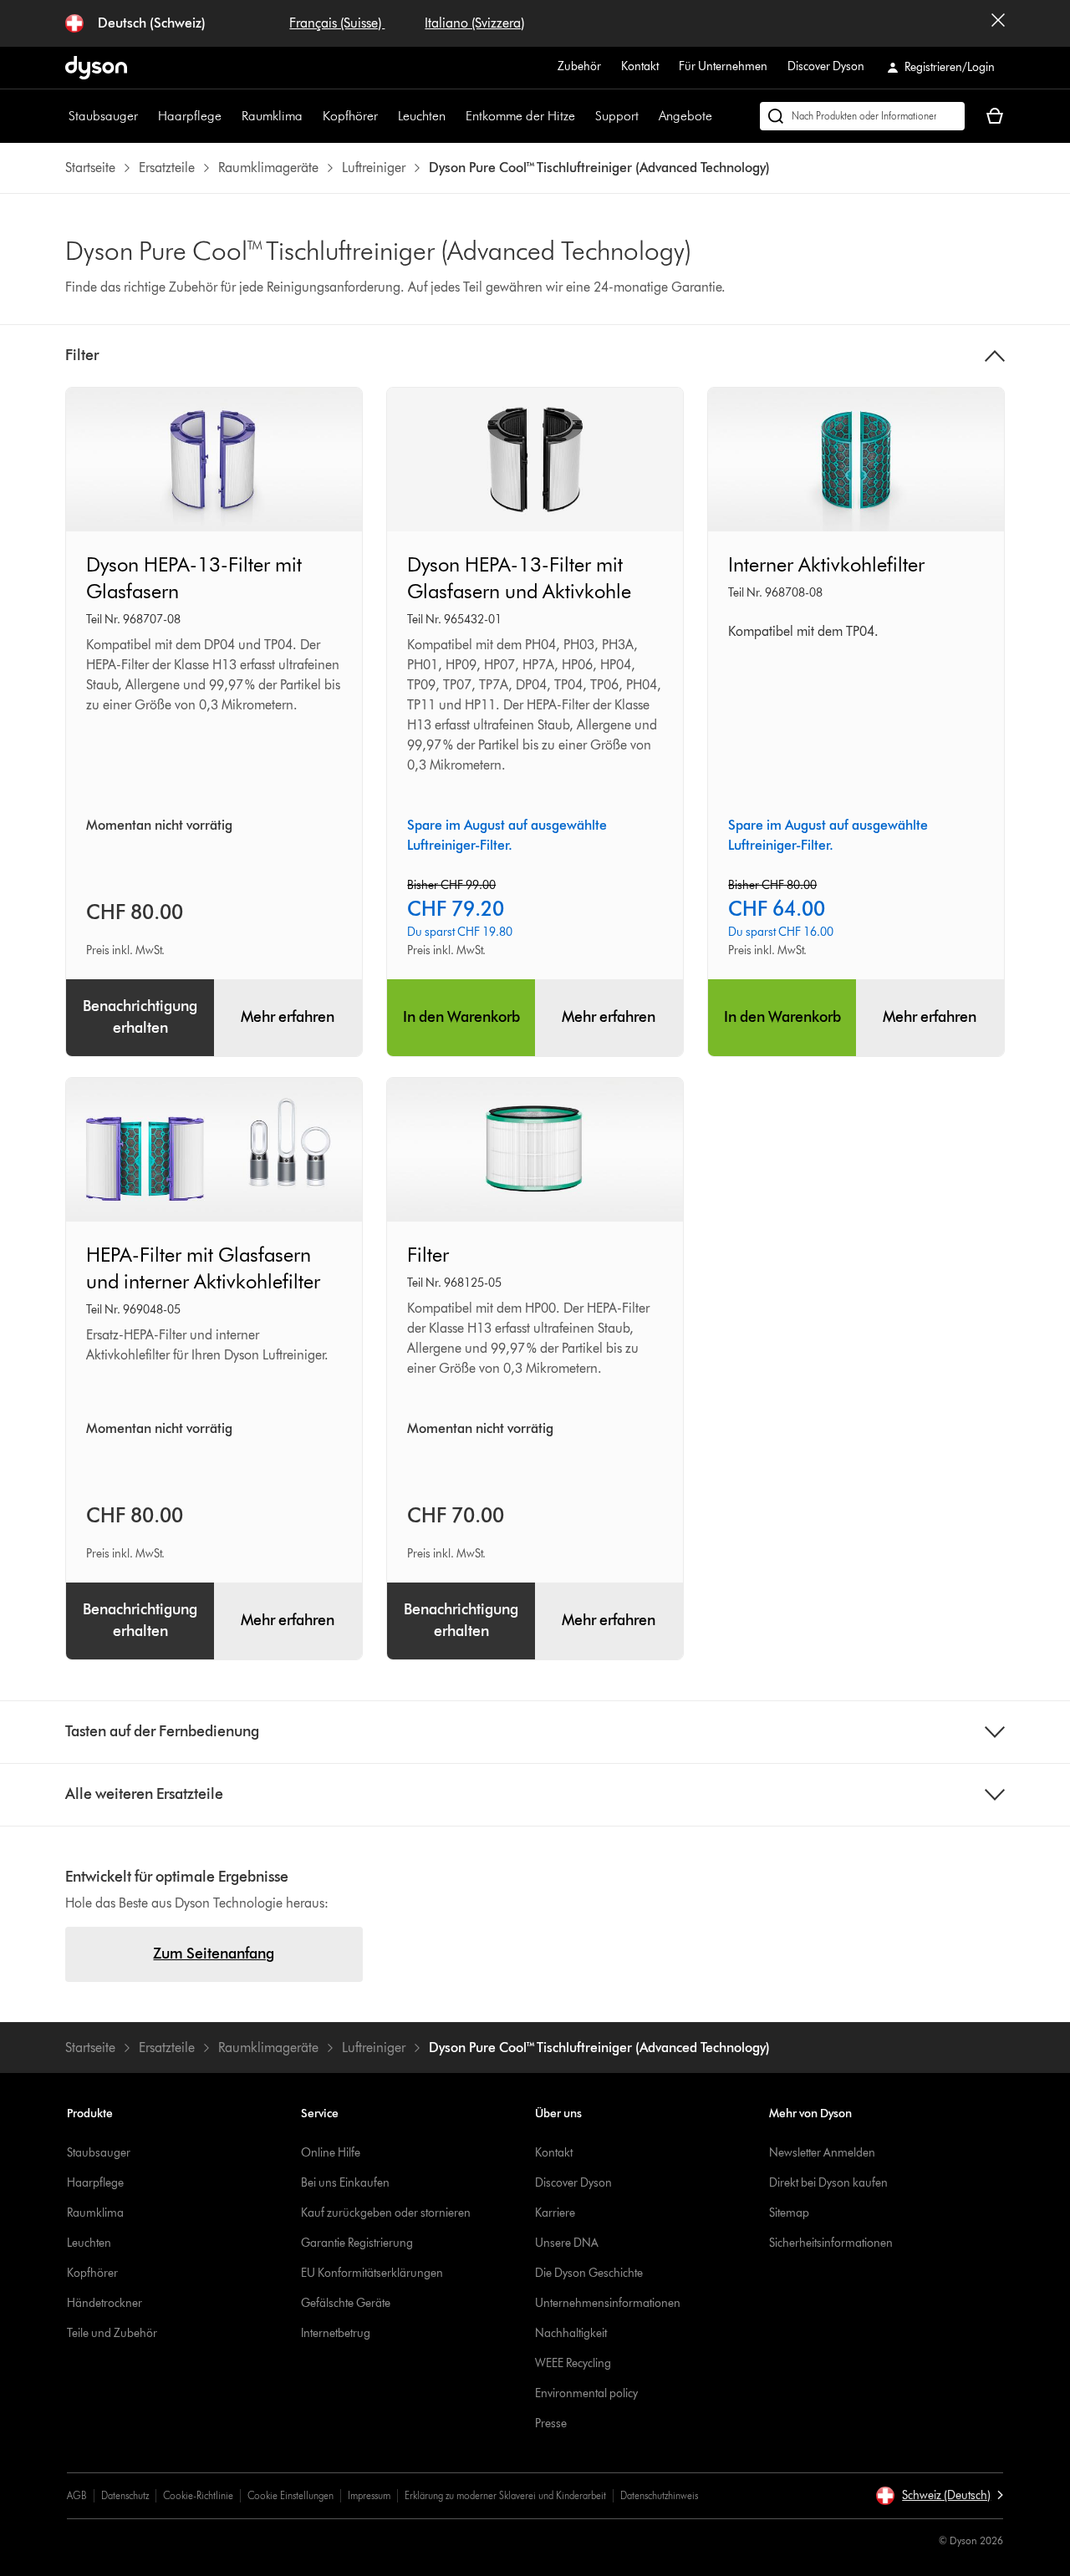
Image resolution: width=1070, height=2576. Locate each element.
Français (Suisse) (337, 23)
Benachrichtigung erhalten (140, 1017)
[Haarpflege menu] (230, 116)
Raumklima (272, 116)
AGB (77, 2495)
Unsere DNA (567, 2243)
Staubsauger (103, 116)
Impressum (369, 2495)
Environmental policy (586, 2393)
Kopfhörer (350, 116)
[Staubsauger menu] (146, 116)
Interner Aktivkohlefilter (826, 564)
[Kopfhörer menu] (386, 116)
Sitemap (789, 2213)
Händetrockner (104, 2303)
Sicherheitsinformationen (831, 2243)
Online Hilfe (331, 2153)
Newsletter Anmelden (822, 2153)
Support (617, 116)
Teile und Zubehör (112, 2333)
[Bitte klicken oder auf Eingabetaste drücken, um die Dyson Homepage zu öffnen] (96, 68)
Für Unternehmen (723, 66)
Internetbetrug (336, 2333)
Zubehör (579, 66)
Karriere (555, 2213)
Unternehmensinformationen (608, 2303)
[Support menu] (647, 116)
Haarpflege (190, 116)
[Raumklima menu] (311, 116)
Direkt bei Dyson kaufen (828, 2183)
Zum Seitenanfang (214, 1954)
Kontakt (640, 66)
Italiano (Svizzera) (474, 23)
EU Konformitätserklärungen (372, 2273)
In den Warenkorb (461, 1017)
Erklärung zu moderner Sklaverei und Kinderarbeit (505, 2495)
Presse (551, 2424)
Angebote (685, 116)
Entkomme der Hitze (520, 116)
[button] (939, 2496)
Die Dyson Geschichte (589, 2273)
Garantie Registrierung (357, 2243)
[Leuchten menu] (454, 116)
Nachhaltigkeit (571, 2333)
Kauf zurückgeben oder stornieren (386, 2213)
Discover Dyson (826, 66)
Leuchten (422, 116)
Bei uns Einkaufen (345, 2183)
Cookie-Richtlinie (198, 2495)
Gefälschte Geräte (346, 2303)
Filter (428, 1255)
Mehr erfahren (288, 1017)
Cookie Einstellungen (290, 2495)
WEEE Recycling (573, 2363)
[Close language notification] (998, 23)
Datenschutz (125, 2495)
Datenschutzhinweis (659, 2495)
